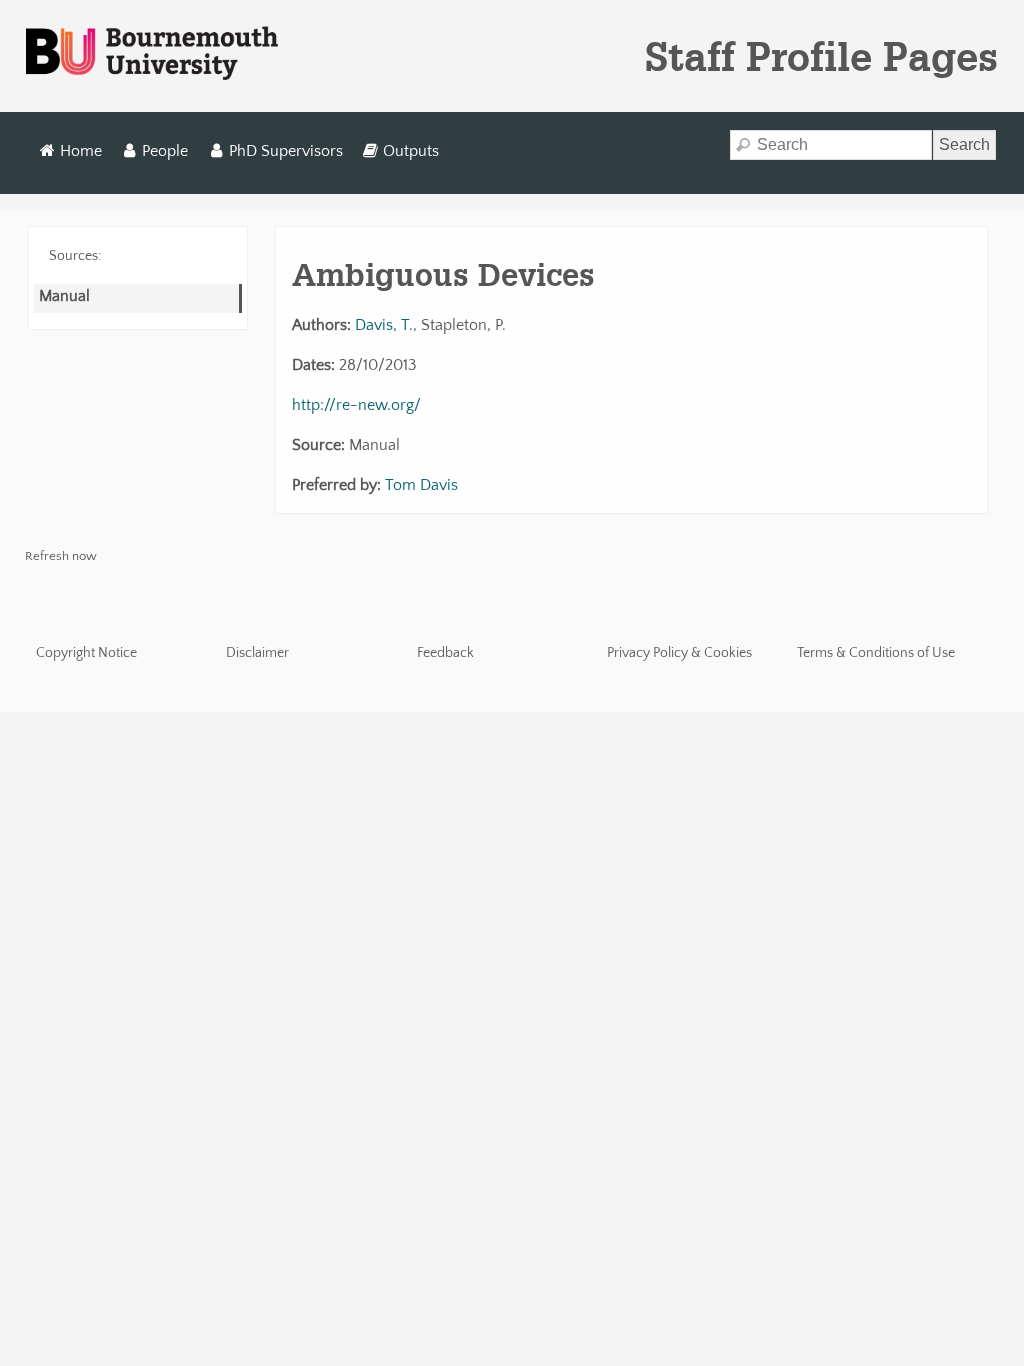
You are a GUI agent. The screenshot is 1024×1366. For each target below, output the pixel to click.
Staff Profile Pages (821, 56)
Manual (64, 296)
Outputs (411, 151)
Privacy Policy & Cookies (679, 653)
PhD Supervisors (286, 151)
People (165, 151)
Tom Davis (421, 485)
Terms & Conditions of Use (876, 653)
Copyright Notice (86, 653)
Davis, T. (384, 325)
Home (81, 151)
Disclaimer (257, 653)
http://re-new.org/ (356, 405)
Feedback (445, 653)
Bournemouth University (152, 54)
